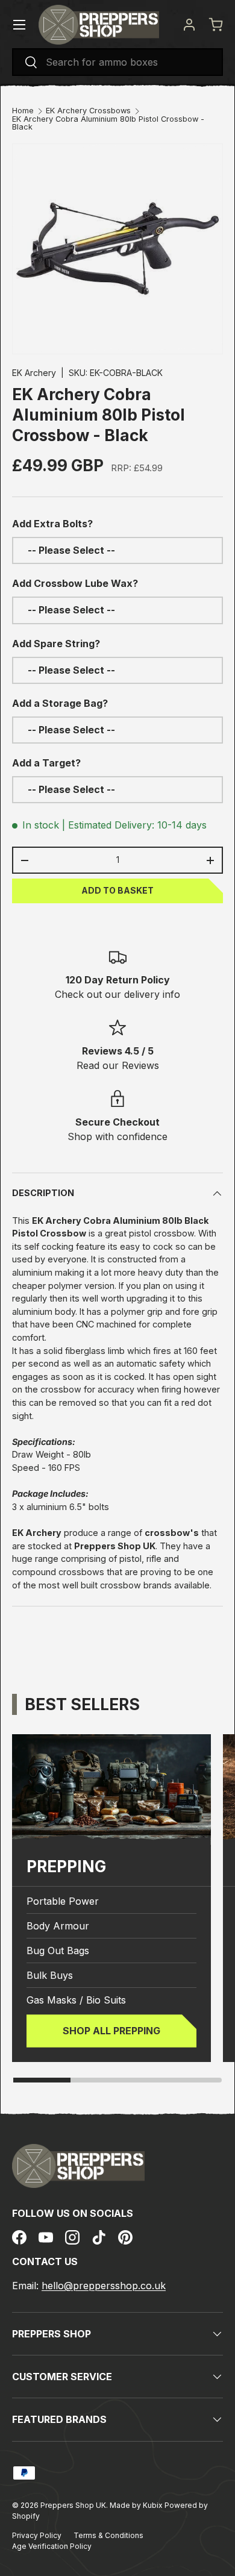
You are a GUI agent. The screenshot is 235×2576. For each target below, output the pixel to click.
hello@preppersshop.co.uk (104, 2286)
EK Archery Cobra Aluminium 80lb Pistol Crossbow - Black (108, 124)
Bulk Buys (50, 1975)
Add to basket (117, 890)
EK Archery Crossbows (88, 111)
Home (23, 111)
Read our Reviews (118, 1065)
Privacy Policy (37, 2535)
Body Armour (58, 1926)
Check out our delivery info (117, 994)
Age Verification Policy (52, 2546)
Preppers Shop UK (73, 2505)
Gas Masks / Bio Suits (76, 2000)
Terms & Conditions (108, 2535)
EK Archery (34, 373)
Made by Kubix (137, 2505)
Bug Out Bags (58, 1951)
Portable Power (63, 1901)
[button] (216, 25)
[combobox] (117, 62)
